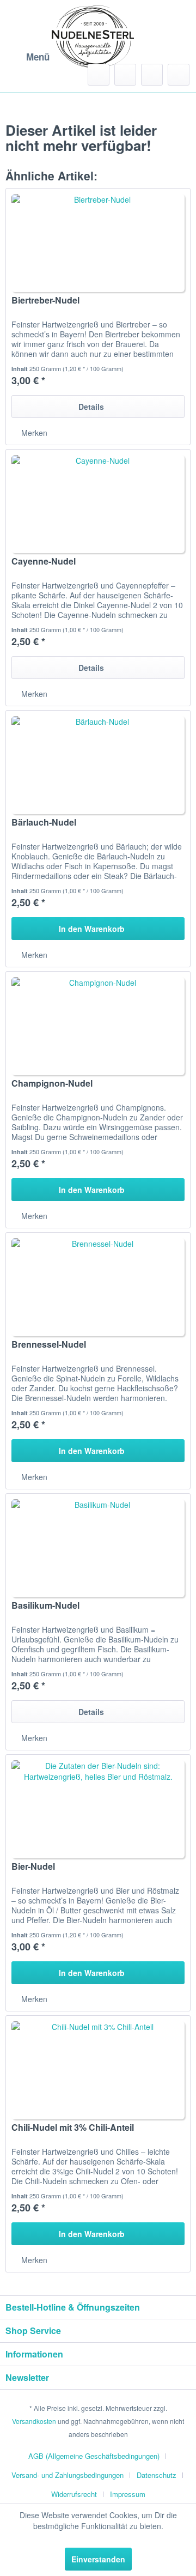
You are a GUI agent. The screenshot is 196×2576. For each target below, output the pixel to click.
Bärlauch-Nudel (44, 823)
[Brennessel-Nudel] (98, 1287)
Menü (38, 57)
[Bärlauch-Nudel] (98, 765)
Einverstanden (98, 2559)
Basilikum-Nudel (45, 1606)
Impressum (128, 2494)
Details (91, 407)
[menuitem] (27, 57)
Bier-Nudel (33, 1867)
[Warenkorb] (179, 75)
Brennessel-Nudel (49, 1345)
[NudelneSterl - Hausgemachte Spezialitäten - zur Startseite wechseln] (93, 37)
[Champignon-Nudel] (98, 1026)
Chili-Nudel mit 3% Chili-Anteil (73, 2128)
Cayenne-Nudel (44, 562)
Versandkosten (34, 2421)
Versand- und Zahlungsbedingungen (68, 2475)
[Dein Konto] (152, 75)
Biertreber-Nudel (45, 301)
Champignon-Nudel (52, 1084)
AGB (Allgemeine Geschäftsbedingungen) (94, 2456)
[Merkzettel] (125, 75)
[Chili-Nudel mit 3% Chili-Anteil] (98, 2070)
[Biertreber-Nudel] (98, 243)
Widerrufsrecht (74, 2494)
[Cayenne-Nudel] (98, 504)
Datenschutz (157, 2475)
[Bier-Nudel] (98, 1809)
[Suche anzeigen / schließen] (99, 75)
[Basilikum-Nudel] (98, 1548)
